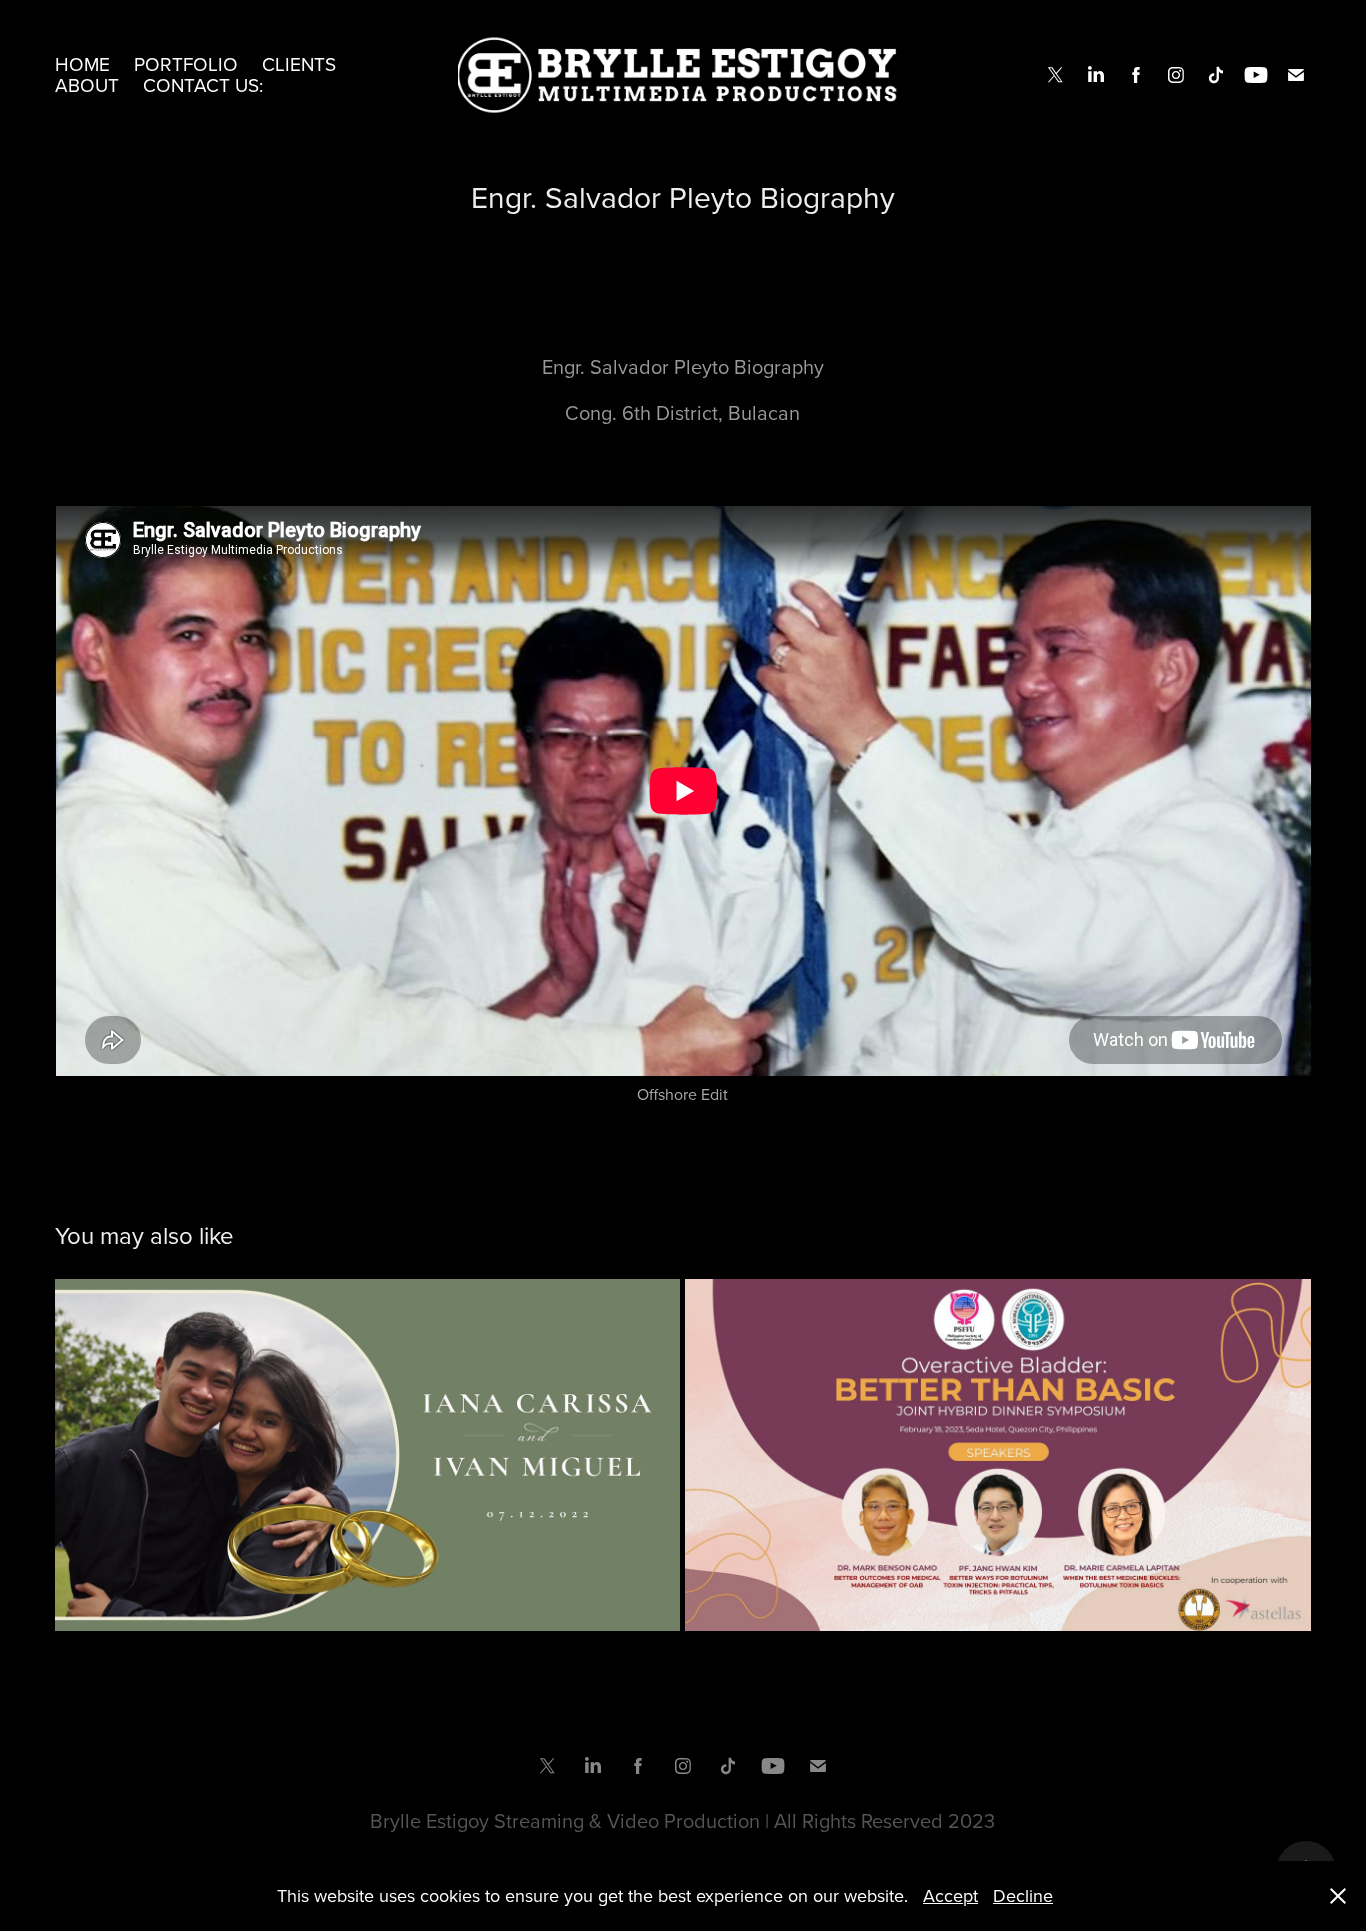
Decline (1023, 1895)
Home (82, 63)
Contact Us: (203, 84)
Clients (299, 63)
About (87, 84)
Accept (950, 1895)
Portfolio (186, 63)
